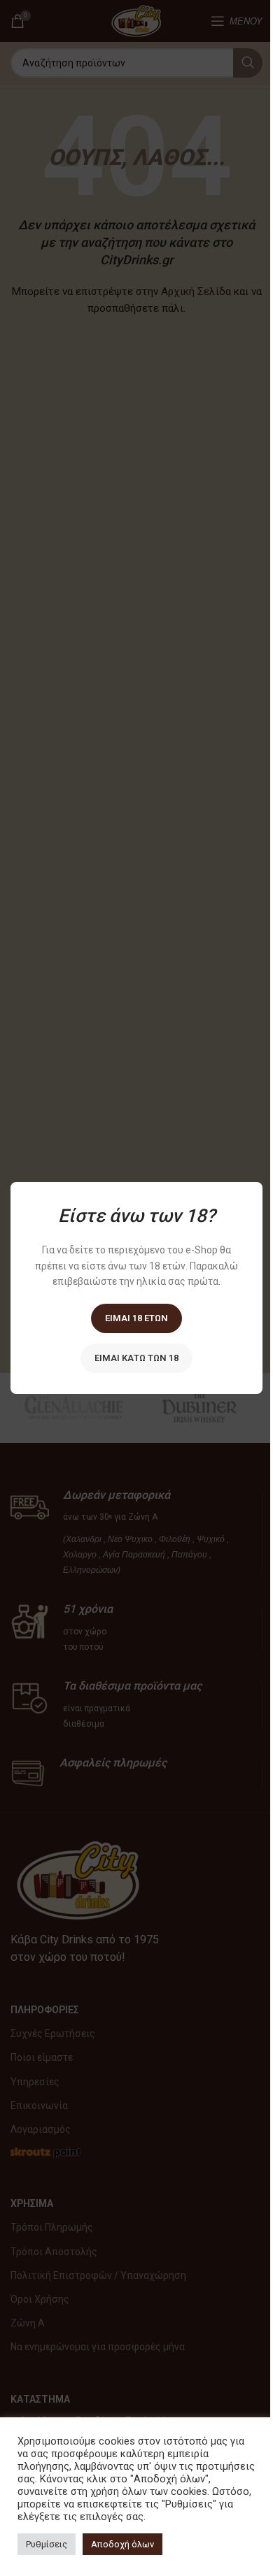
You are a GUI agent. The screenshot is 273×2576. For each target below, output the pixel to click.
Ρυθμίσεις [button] (47, 2544)
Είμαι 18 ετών (136, 1318)
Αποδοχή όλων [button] (122, 2544)
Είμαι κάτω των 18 (136, 1358)
